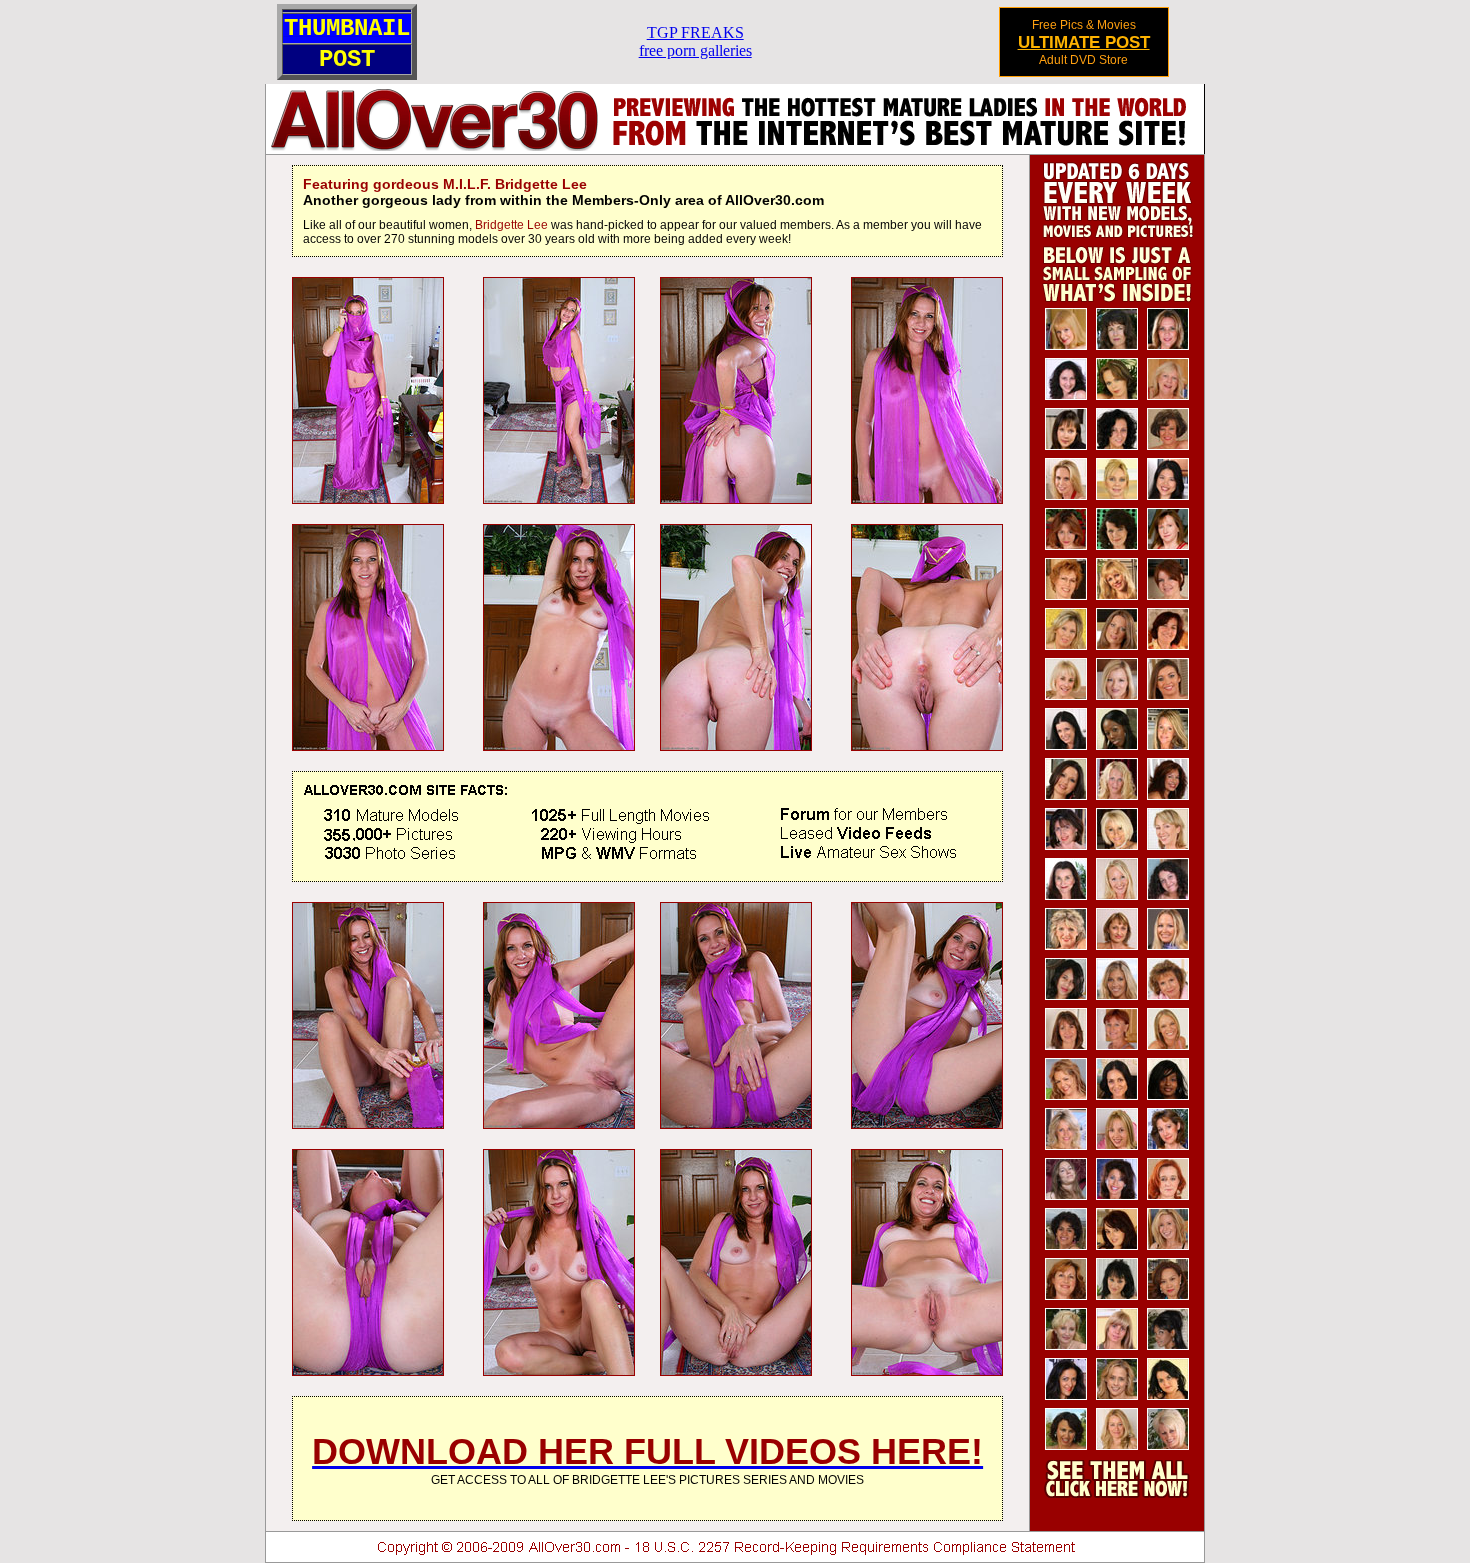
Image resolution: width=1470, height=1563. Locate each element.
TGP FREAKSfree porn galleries (695, 41)
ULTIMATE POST (1084, 42)
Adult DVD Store (1083, 60)
